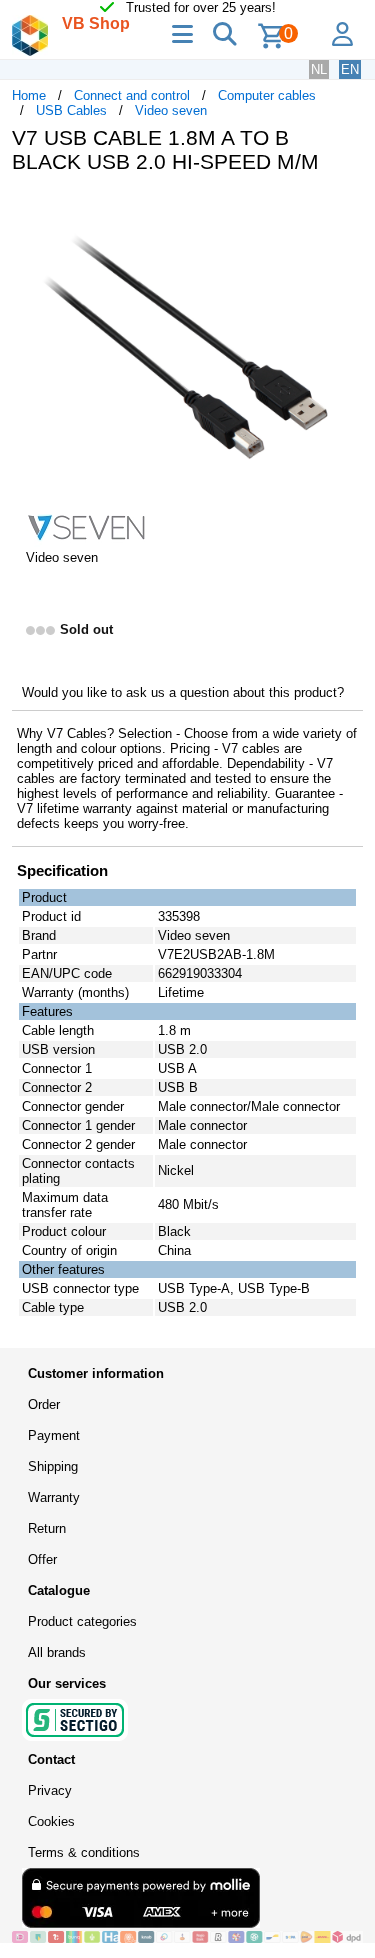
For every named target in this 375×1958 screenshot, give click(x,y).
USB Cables (71, 110)
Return (47, 1528)
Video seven (171, 110)
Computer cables (267, 95)
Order (44, 1404)
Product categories (82, 1621)
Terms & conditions (84, 1852)
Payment (54, 1435)
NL (319, 69)
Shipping (53, 1466)
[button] (345, 210)
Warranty (54, 1497)
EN (350, 69)
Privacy (50, 1790)
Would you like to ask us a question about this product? (183, 692)
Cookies (51, 1821)
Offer (42, 1559)
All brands (57, 1652)
